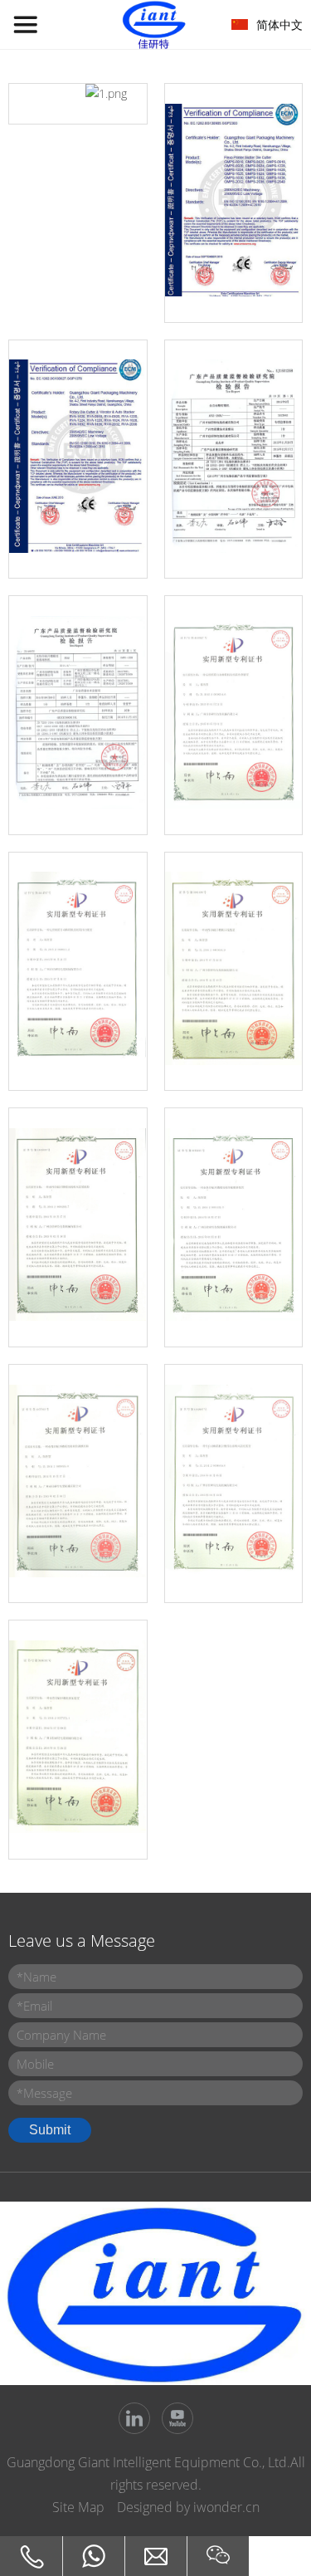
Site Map (78, 2507)
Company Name (61, 2035)
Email (34, 2006)
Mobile (35, 2064)
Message (44, 2093)
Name (36, 1977)
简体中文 (279, 24)
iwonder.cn (226, 2507)
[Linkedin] (134, 2418)
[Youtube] (177, 2418)
